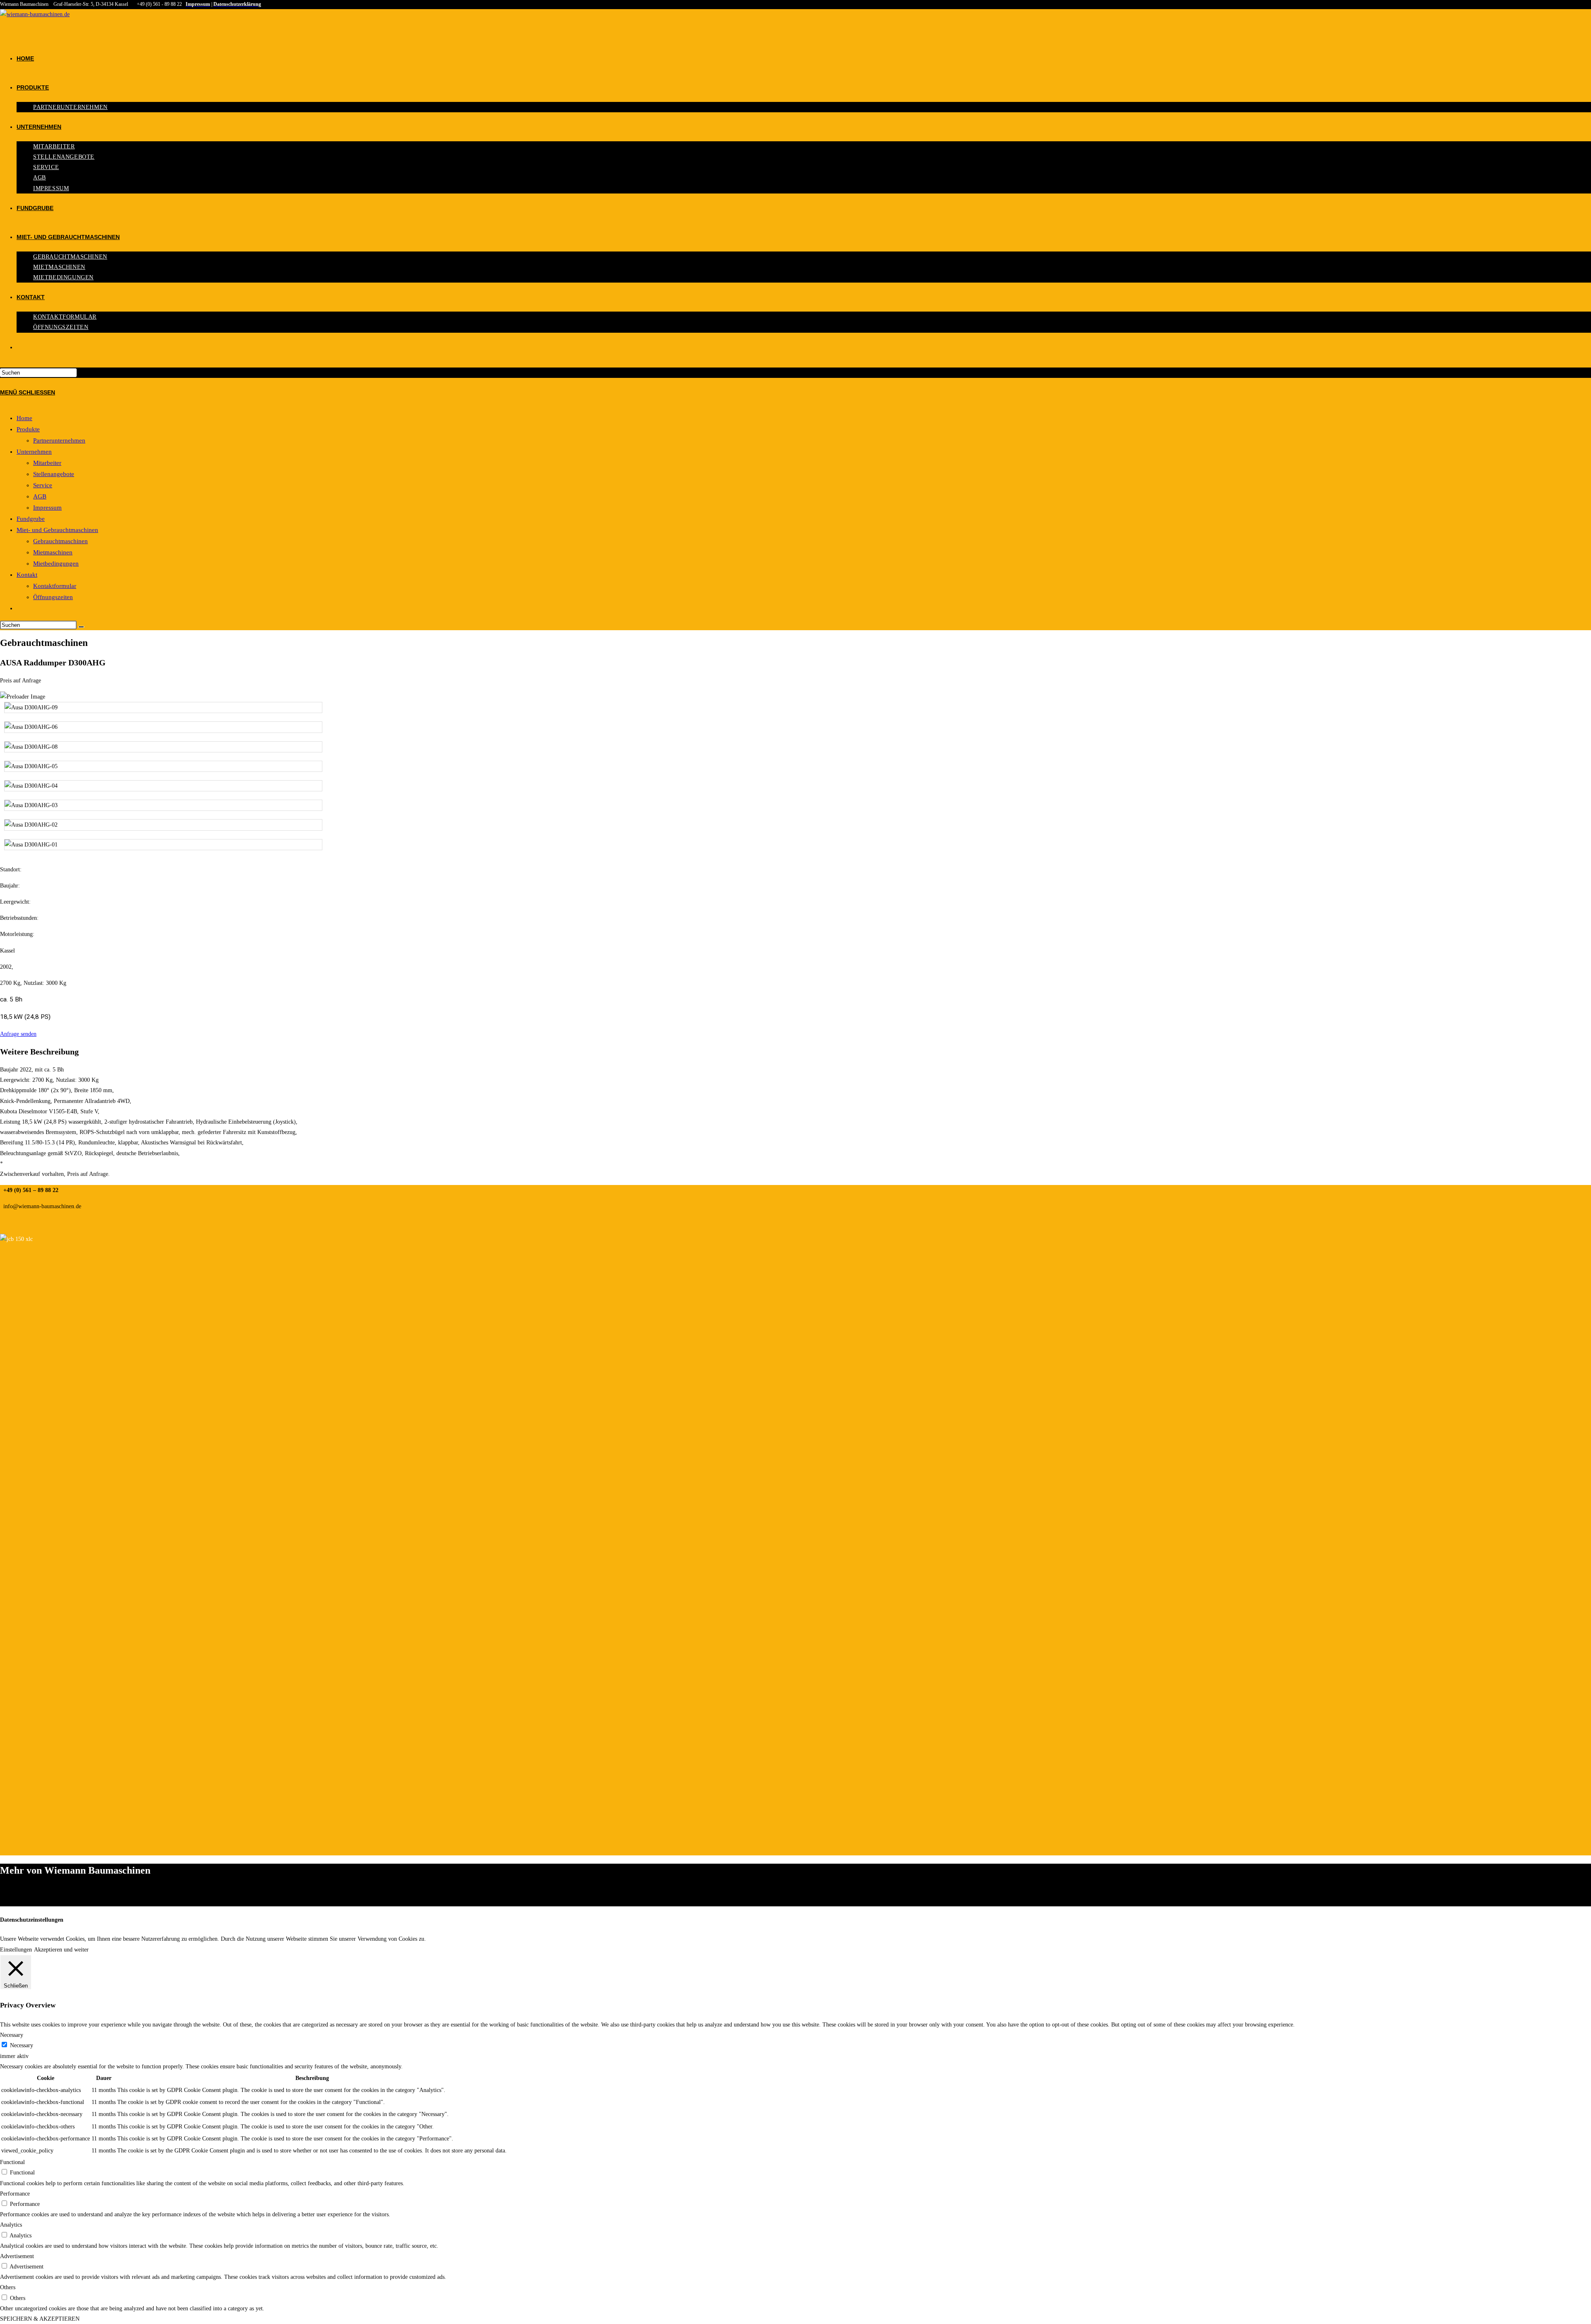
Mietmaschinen (53, 552)
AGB (40, 496)
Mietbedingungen (56, 563)
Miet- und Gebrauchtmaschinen (57, 530)
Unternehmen (34, 452)
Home (24, 418)
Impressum (47, 508)
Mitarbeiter (47, 463)
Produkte (28, 429)
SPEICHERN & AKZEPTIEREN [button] (40, 2319)
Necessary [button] (12, 2035)
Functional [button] (12, 2162)
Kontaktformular (55, 586)
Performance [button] (15, 2194)
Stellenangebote (54, 474)
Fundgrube (31, 519)
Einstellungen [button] (16, 1950)
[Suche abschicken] (81, 627)
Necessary (22, 2045)
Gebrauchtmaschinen (60, 541)
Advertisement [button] (17, 2256)
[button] (18, 1034)
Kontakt (27, 575)
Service (43, 485)
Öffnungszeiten (53, 597)
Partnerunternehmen (59, 440)
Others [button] (8, 2287)
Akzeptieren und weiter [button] (61, 1950)
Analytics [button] (11, 2225)
